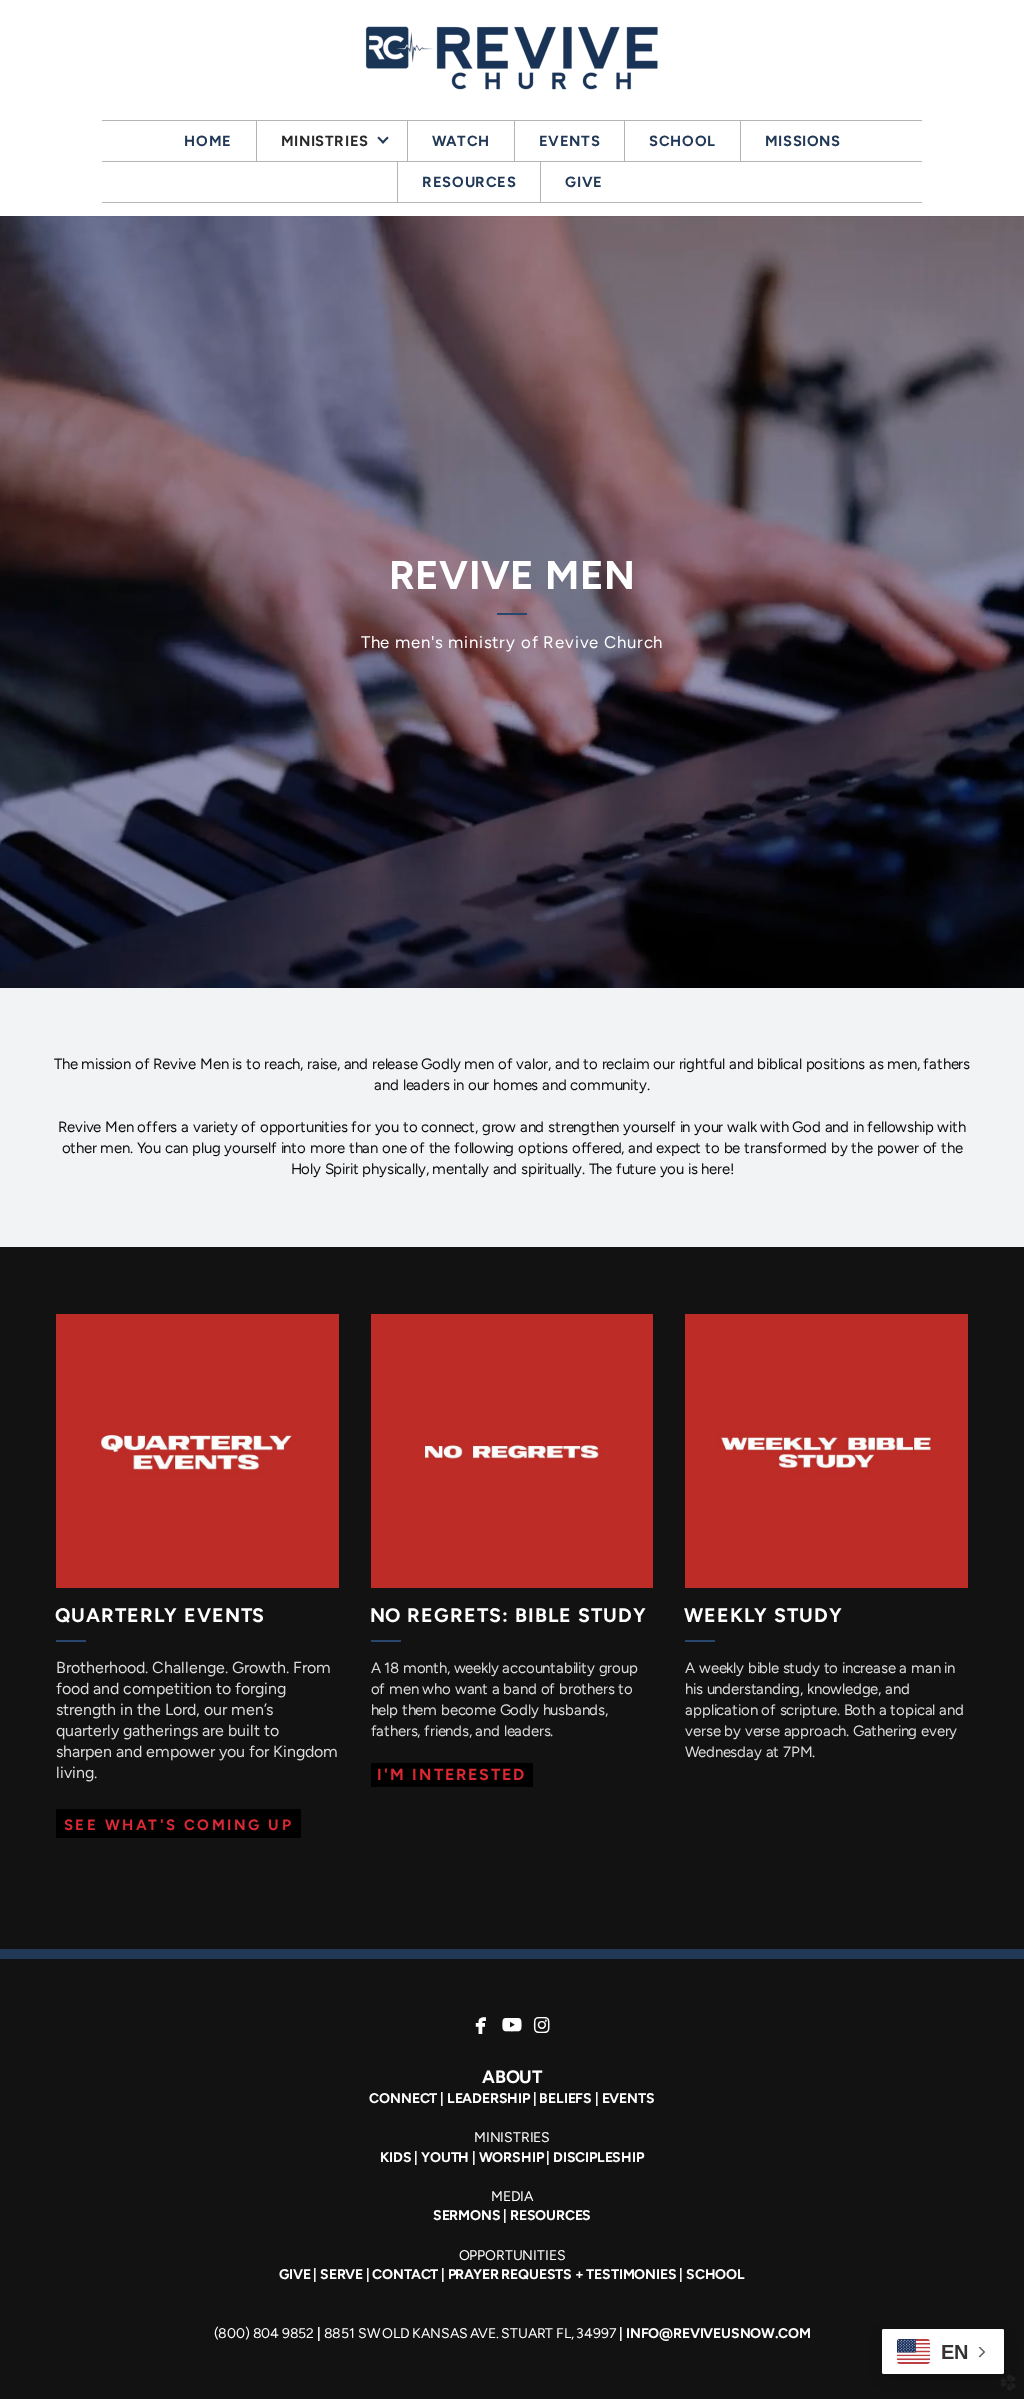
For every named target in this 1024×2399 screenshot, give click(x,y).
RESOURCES (550, 2215)
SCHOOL (715, 2274)
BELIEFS (565, 2098)
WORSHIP (511, 2157)
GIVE (294, 2274)
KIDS (395, 2157)
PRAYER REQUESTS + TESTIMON (550, 2274)
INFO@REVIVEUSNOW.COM (718, 2333)
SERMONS (467, 2215)
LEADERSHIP (488, 2098)
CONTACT (405, 2274)
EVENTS (628, 2098)
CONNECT (403, 2098)
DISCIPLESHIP (598, 2157)
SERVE (341, 2274)
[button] (178, 1823)
